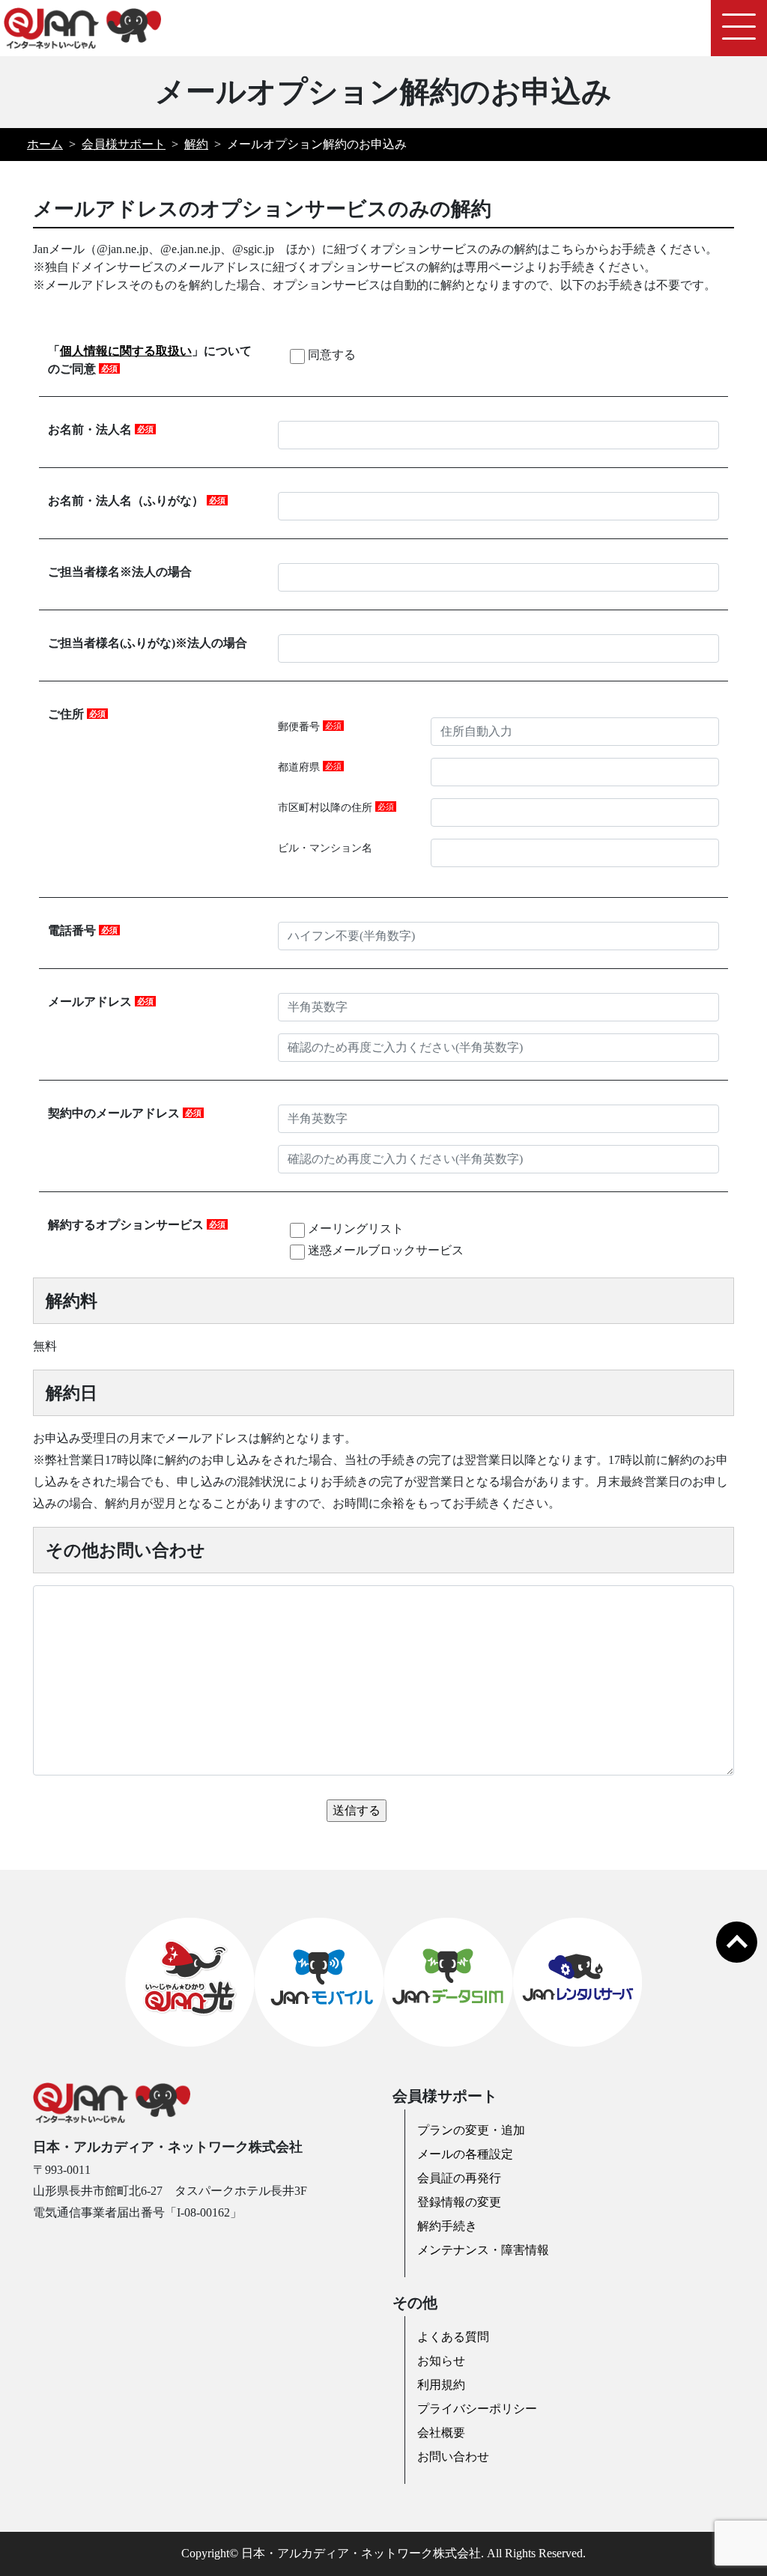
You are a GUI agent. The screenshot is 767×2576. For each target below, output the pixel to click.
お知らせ (441, 2361)
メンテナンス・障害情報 (483, 2250)
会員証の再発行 (459, 2178)
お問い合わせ (453, 2457)
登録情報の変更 (459, 2202)
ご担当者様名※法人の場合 (120, 572)
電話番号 (83, 930)
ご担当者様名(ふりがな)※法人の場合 (148, 643)
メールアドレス (101, 1002)
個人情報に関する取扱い (126, 351)
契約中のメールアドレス (125, 1113)
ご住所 (77, 714)
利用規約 (441, 2385)
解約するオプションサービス (137, 1225)
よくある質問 (453, 2337)
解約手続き (447, 2226)
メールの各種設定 (465, 2154)
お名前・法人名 (101, 429)
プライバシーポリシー (477, 2409)
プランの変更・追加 (471, 2130)
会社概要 (441, 2433)
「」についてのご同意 (150, 360)
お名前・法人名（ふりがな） (137, 501)
